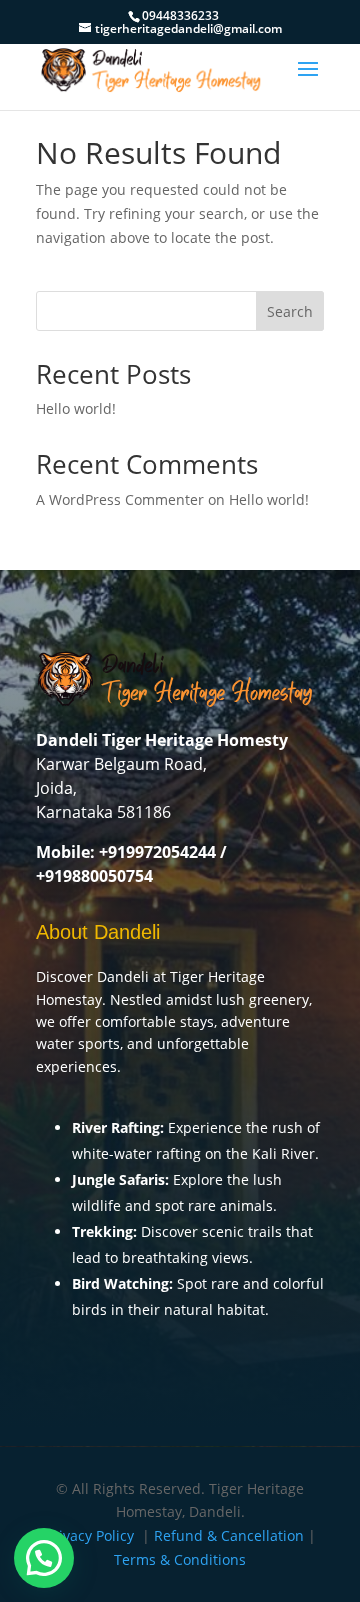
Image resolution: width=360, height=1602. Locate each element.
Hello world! (76, 408)
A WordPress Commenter (120, 499)
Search (290, 311)
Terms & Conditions (180, 1559)
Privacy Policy (89, 1535)
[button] (44, 1558)
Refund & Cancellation (229, 1535)
